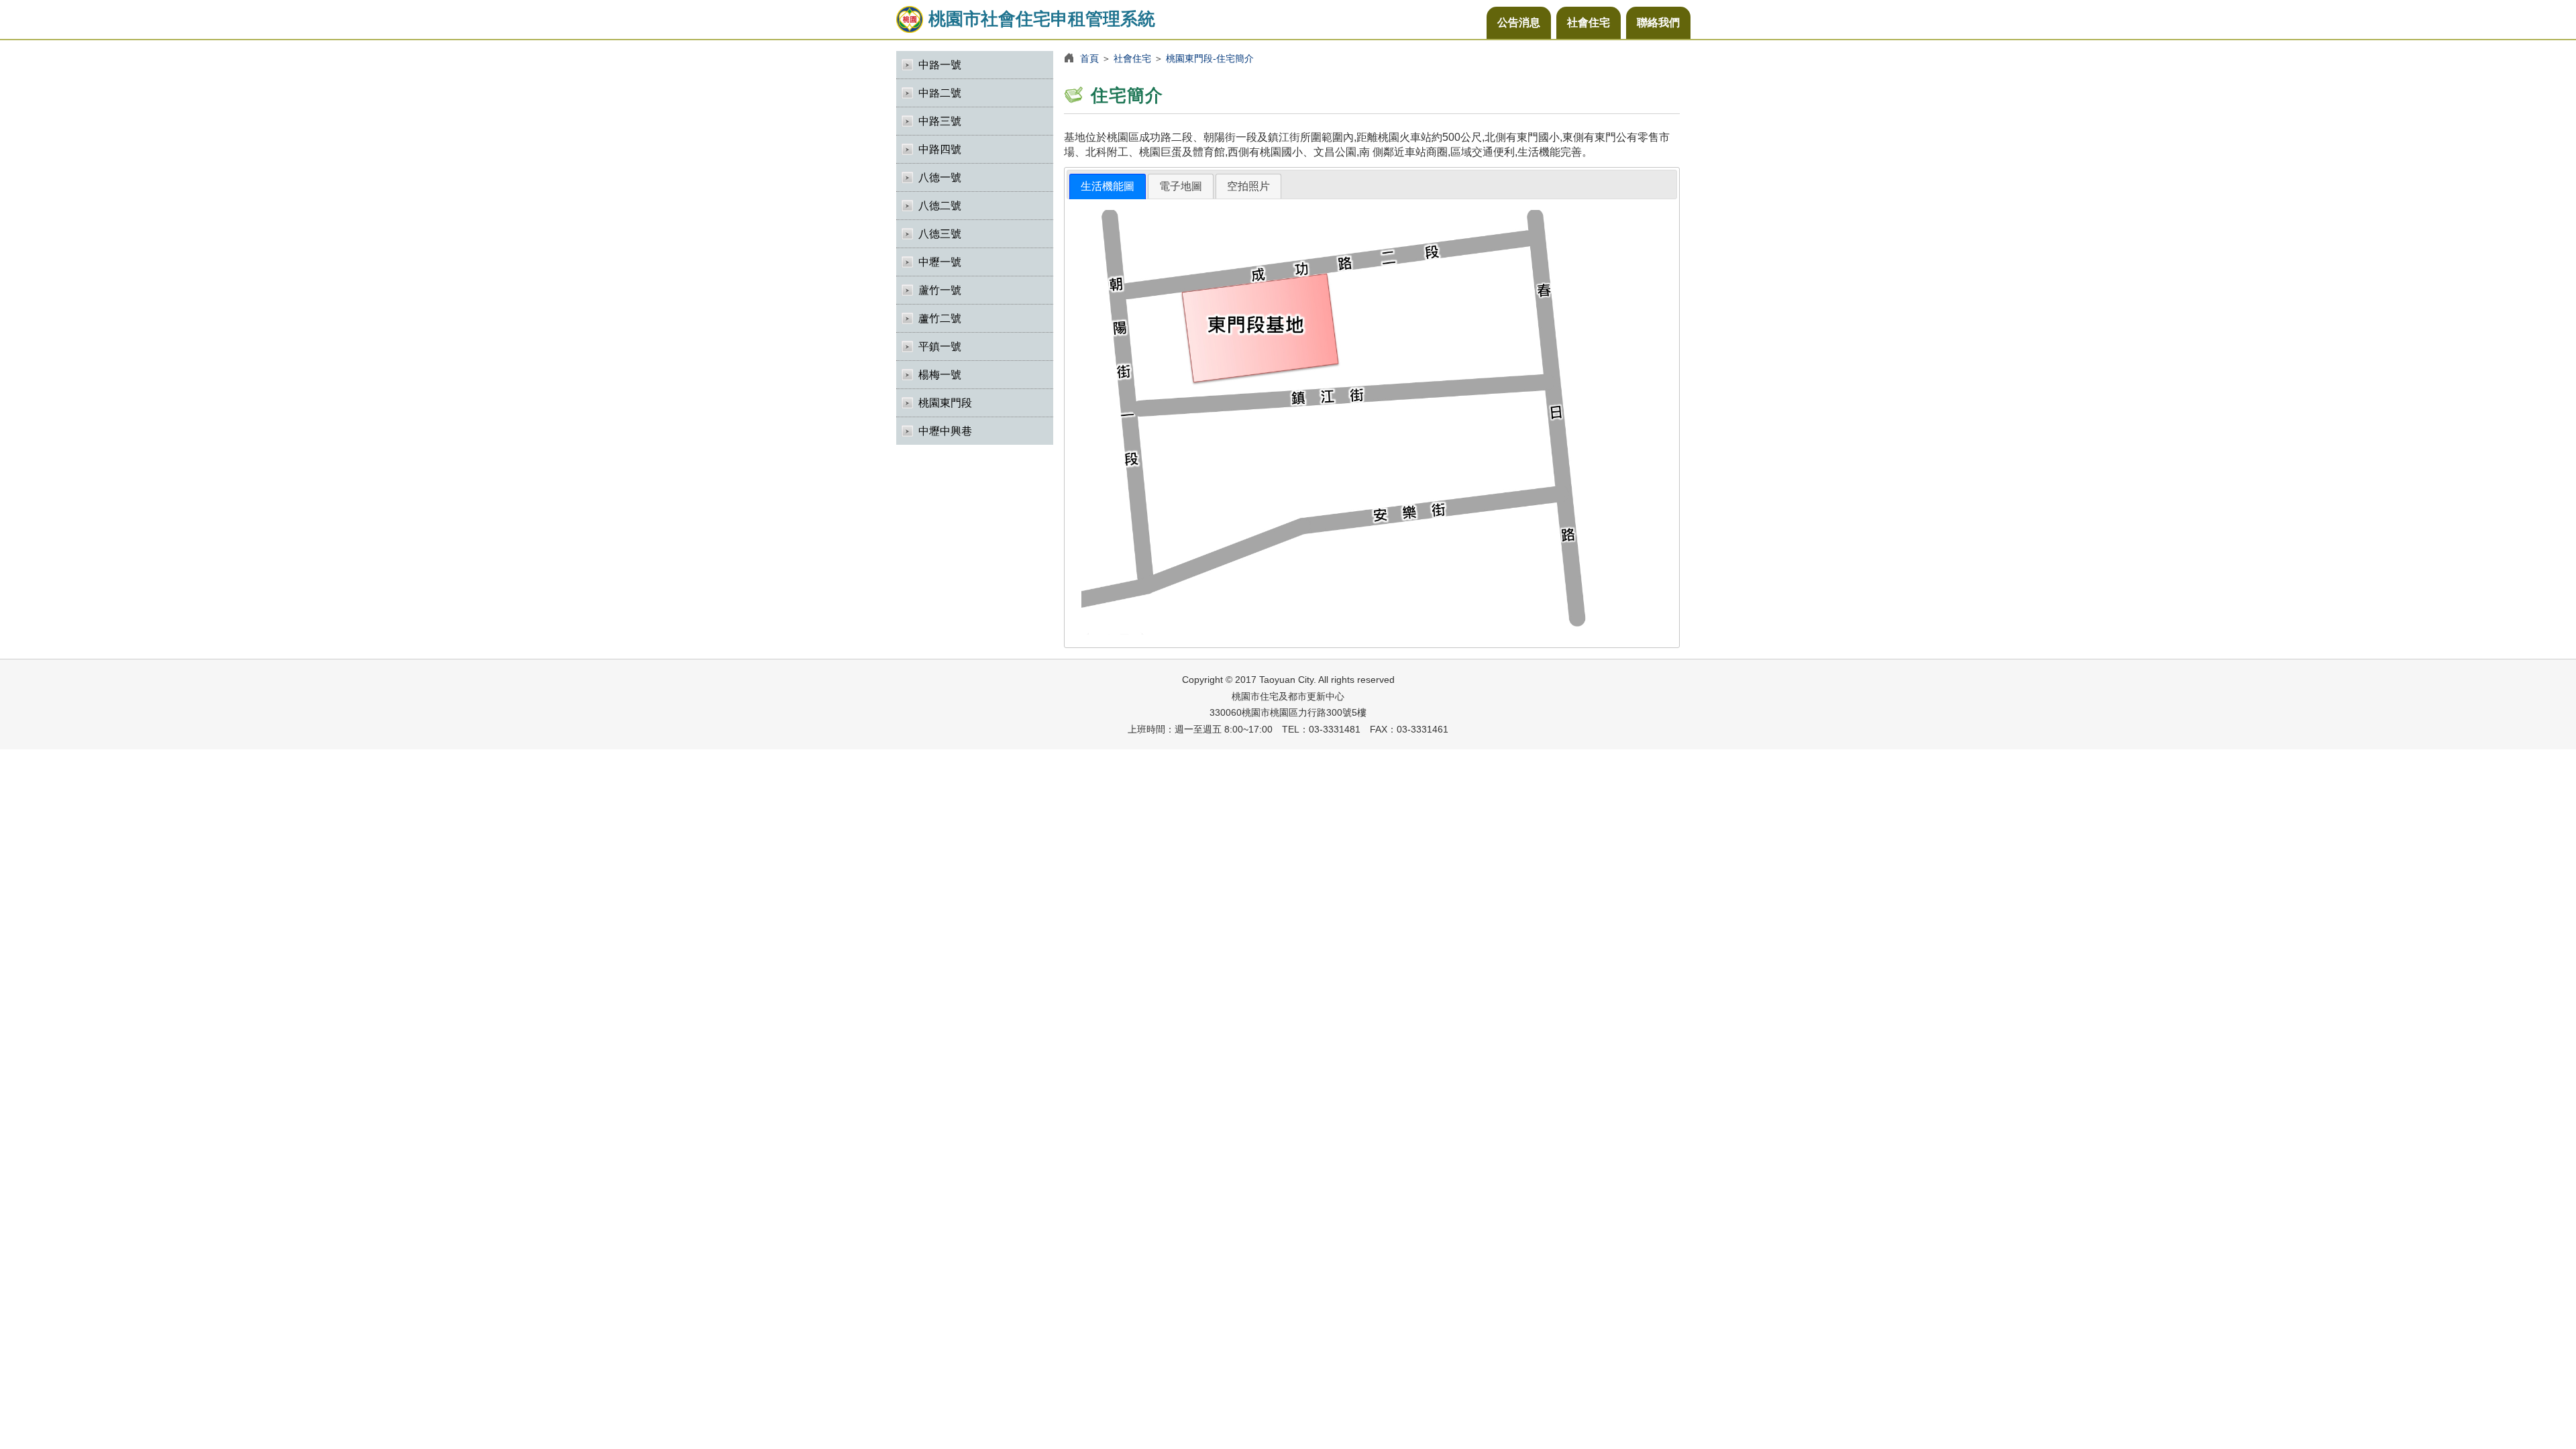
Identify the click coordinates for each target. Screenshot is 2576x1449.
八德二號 (940, 206)
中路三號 (940, 121)
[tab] (1108, 187)
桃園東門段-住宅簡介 (1210, 58)
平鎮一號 (940, 346)
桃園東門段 (945, 403)
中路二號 (940, 93)
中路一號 (940, 65)
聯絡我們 (1658, 22)
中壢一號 (940, 262)
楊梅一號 (940, 375)
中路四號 (940, 149)
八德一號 (940, 177)
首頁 (1089, 58)
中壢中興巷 (945, 431)
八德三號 (940, 234)
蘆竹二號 (940, 318)
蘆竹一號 (940, 290)
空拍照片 (1248, 186)
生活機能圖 (1108, 186)
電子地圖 (1181, 186)
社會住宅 (1589, 22)
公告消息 (1519, 22)
